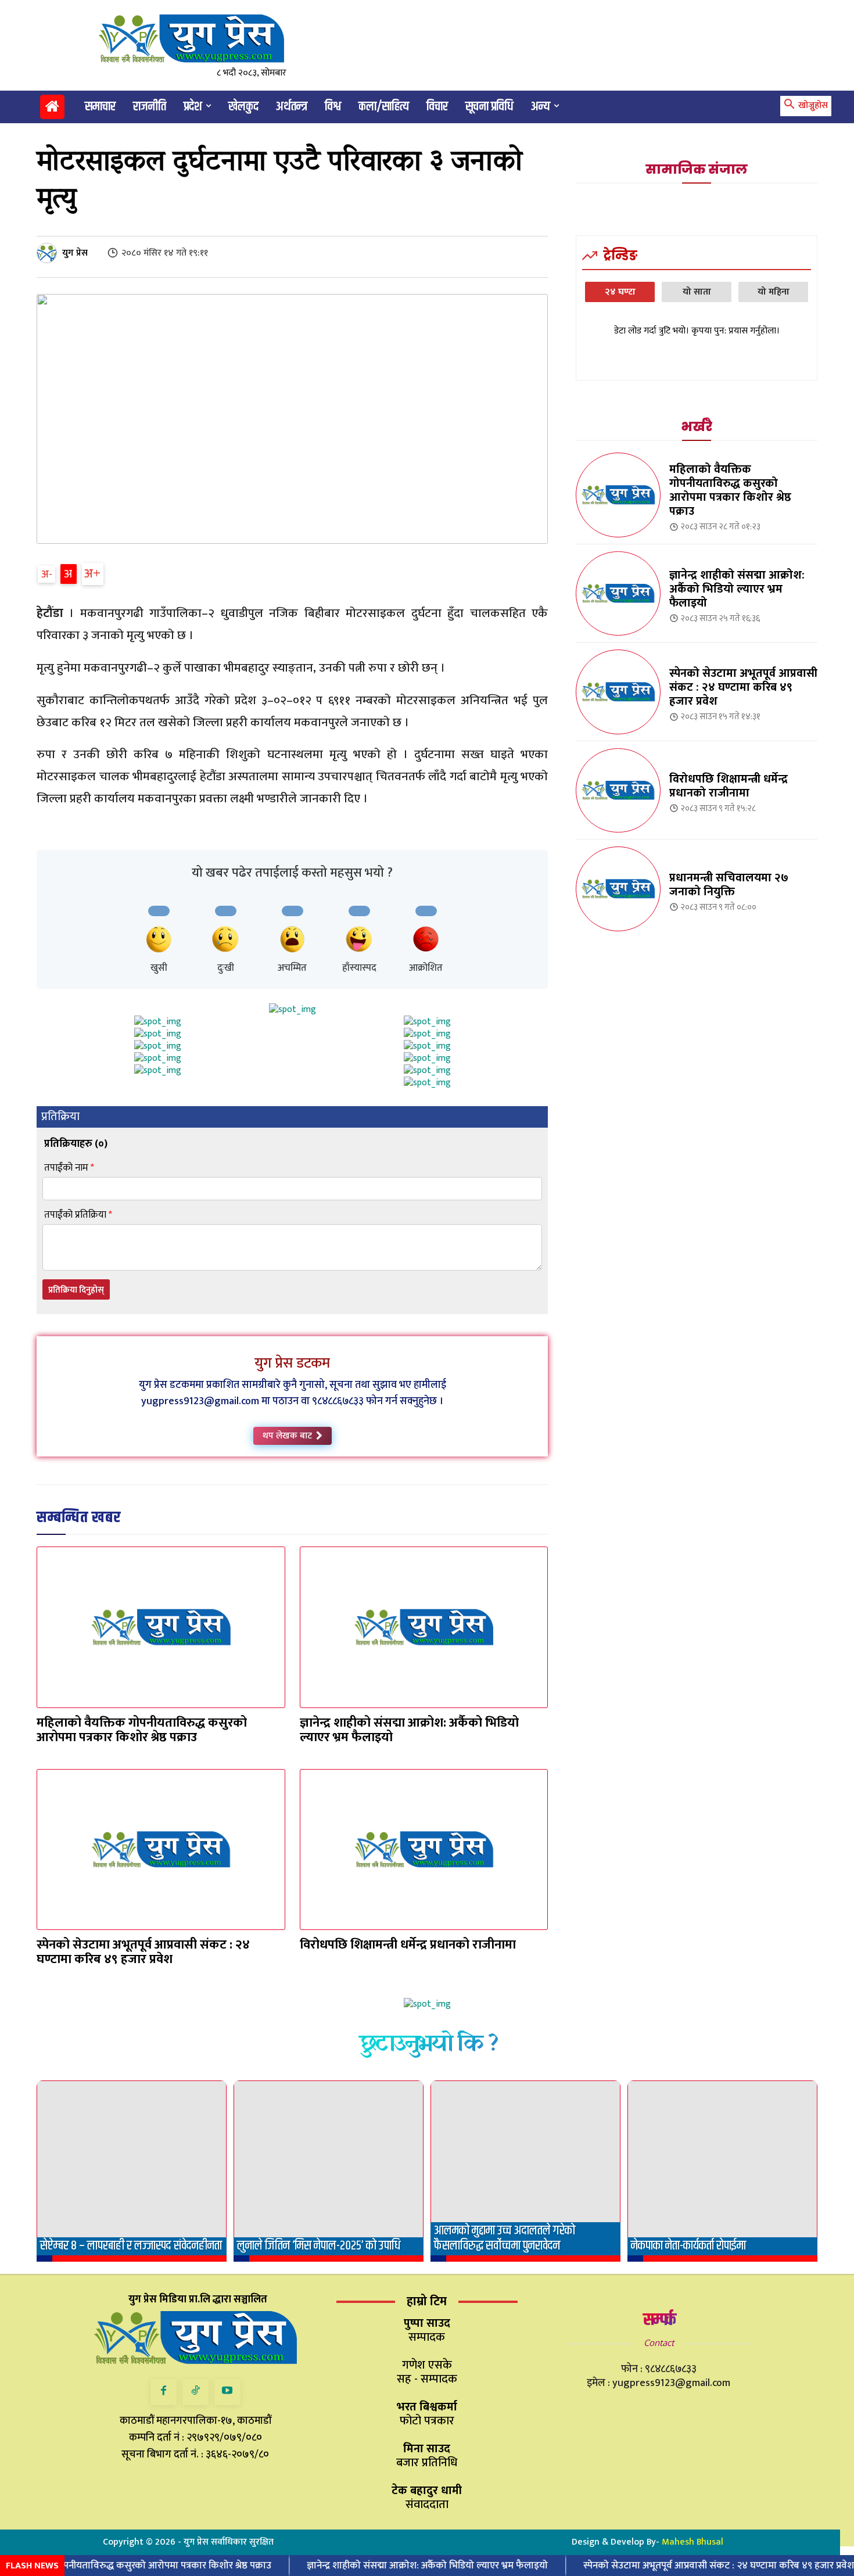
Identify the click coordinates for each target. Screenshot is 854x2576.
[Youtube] (227, 2392)
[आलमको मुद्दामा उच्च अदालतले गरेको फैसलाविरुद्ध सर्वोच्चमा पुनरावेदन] (525, 2171)
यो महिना (774, 292)
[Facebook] (164, 2392)
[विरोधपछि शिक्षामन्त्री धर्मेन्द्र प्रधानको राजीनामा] (424, 1850)
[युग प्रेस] (49, 253)
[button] (804, 106)
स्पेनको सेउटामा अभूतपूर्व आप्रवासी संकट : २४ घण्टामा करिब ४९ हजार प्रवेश (143, 1952)
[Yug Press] (201, 39)
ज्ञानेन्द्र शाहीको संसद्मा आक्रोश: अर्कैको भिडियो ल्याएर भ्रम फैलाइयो (409, 1730)
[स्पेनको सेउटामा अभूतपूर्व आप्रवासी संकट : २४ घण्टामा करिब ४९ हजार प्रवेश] (161, 1850)
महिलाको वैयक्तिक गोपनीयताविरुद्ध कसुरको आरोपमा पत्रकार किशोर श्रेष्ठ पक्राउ (142, 1730)
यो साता (697, 292)
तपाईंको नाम (69, 1168)
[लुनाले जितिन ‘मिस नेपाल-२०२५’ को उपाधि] (329, 2171)
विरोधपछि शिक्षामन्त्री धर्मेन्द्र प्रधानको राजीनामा (408, 1945)
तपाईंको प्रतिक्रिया (78, 1215)
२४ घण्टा (620, 292)
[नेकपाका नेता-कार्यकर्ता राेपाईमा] (722, 2171)
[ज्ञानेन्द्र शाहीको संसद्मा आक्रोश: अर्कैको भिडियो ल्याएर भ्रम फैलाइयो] (424, 1627)
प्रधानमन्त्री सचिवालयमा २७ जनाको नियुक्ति (729, 885)
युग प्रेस (75, 253)
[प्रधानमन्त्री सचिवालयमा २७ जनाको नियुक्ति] (618, 889)
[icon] (52, 109)
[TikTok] (195, 2392)
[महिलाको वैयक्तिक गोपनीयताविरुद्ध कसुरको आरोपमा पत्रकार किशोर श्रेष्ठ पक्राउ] (161, 1627)
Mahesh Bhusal (692, 2542)
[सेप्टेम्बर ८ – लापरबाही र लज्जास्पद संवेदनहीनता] (132, 2171)
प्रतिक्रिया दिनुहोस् (76, 1290)
